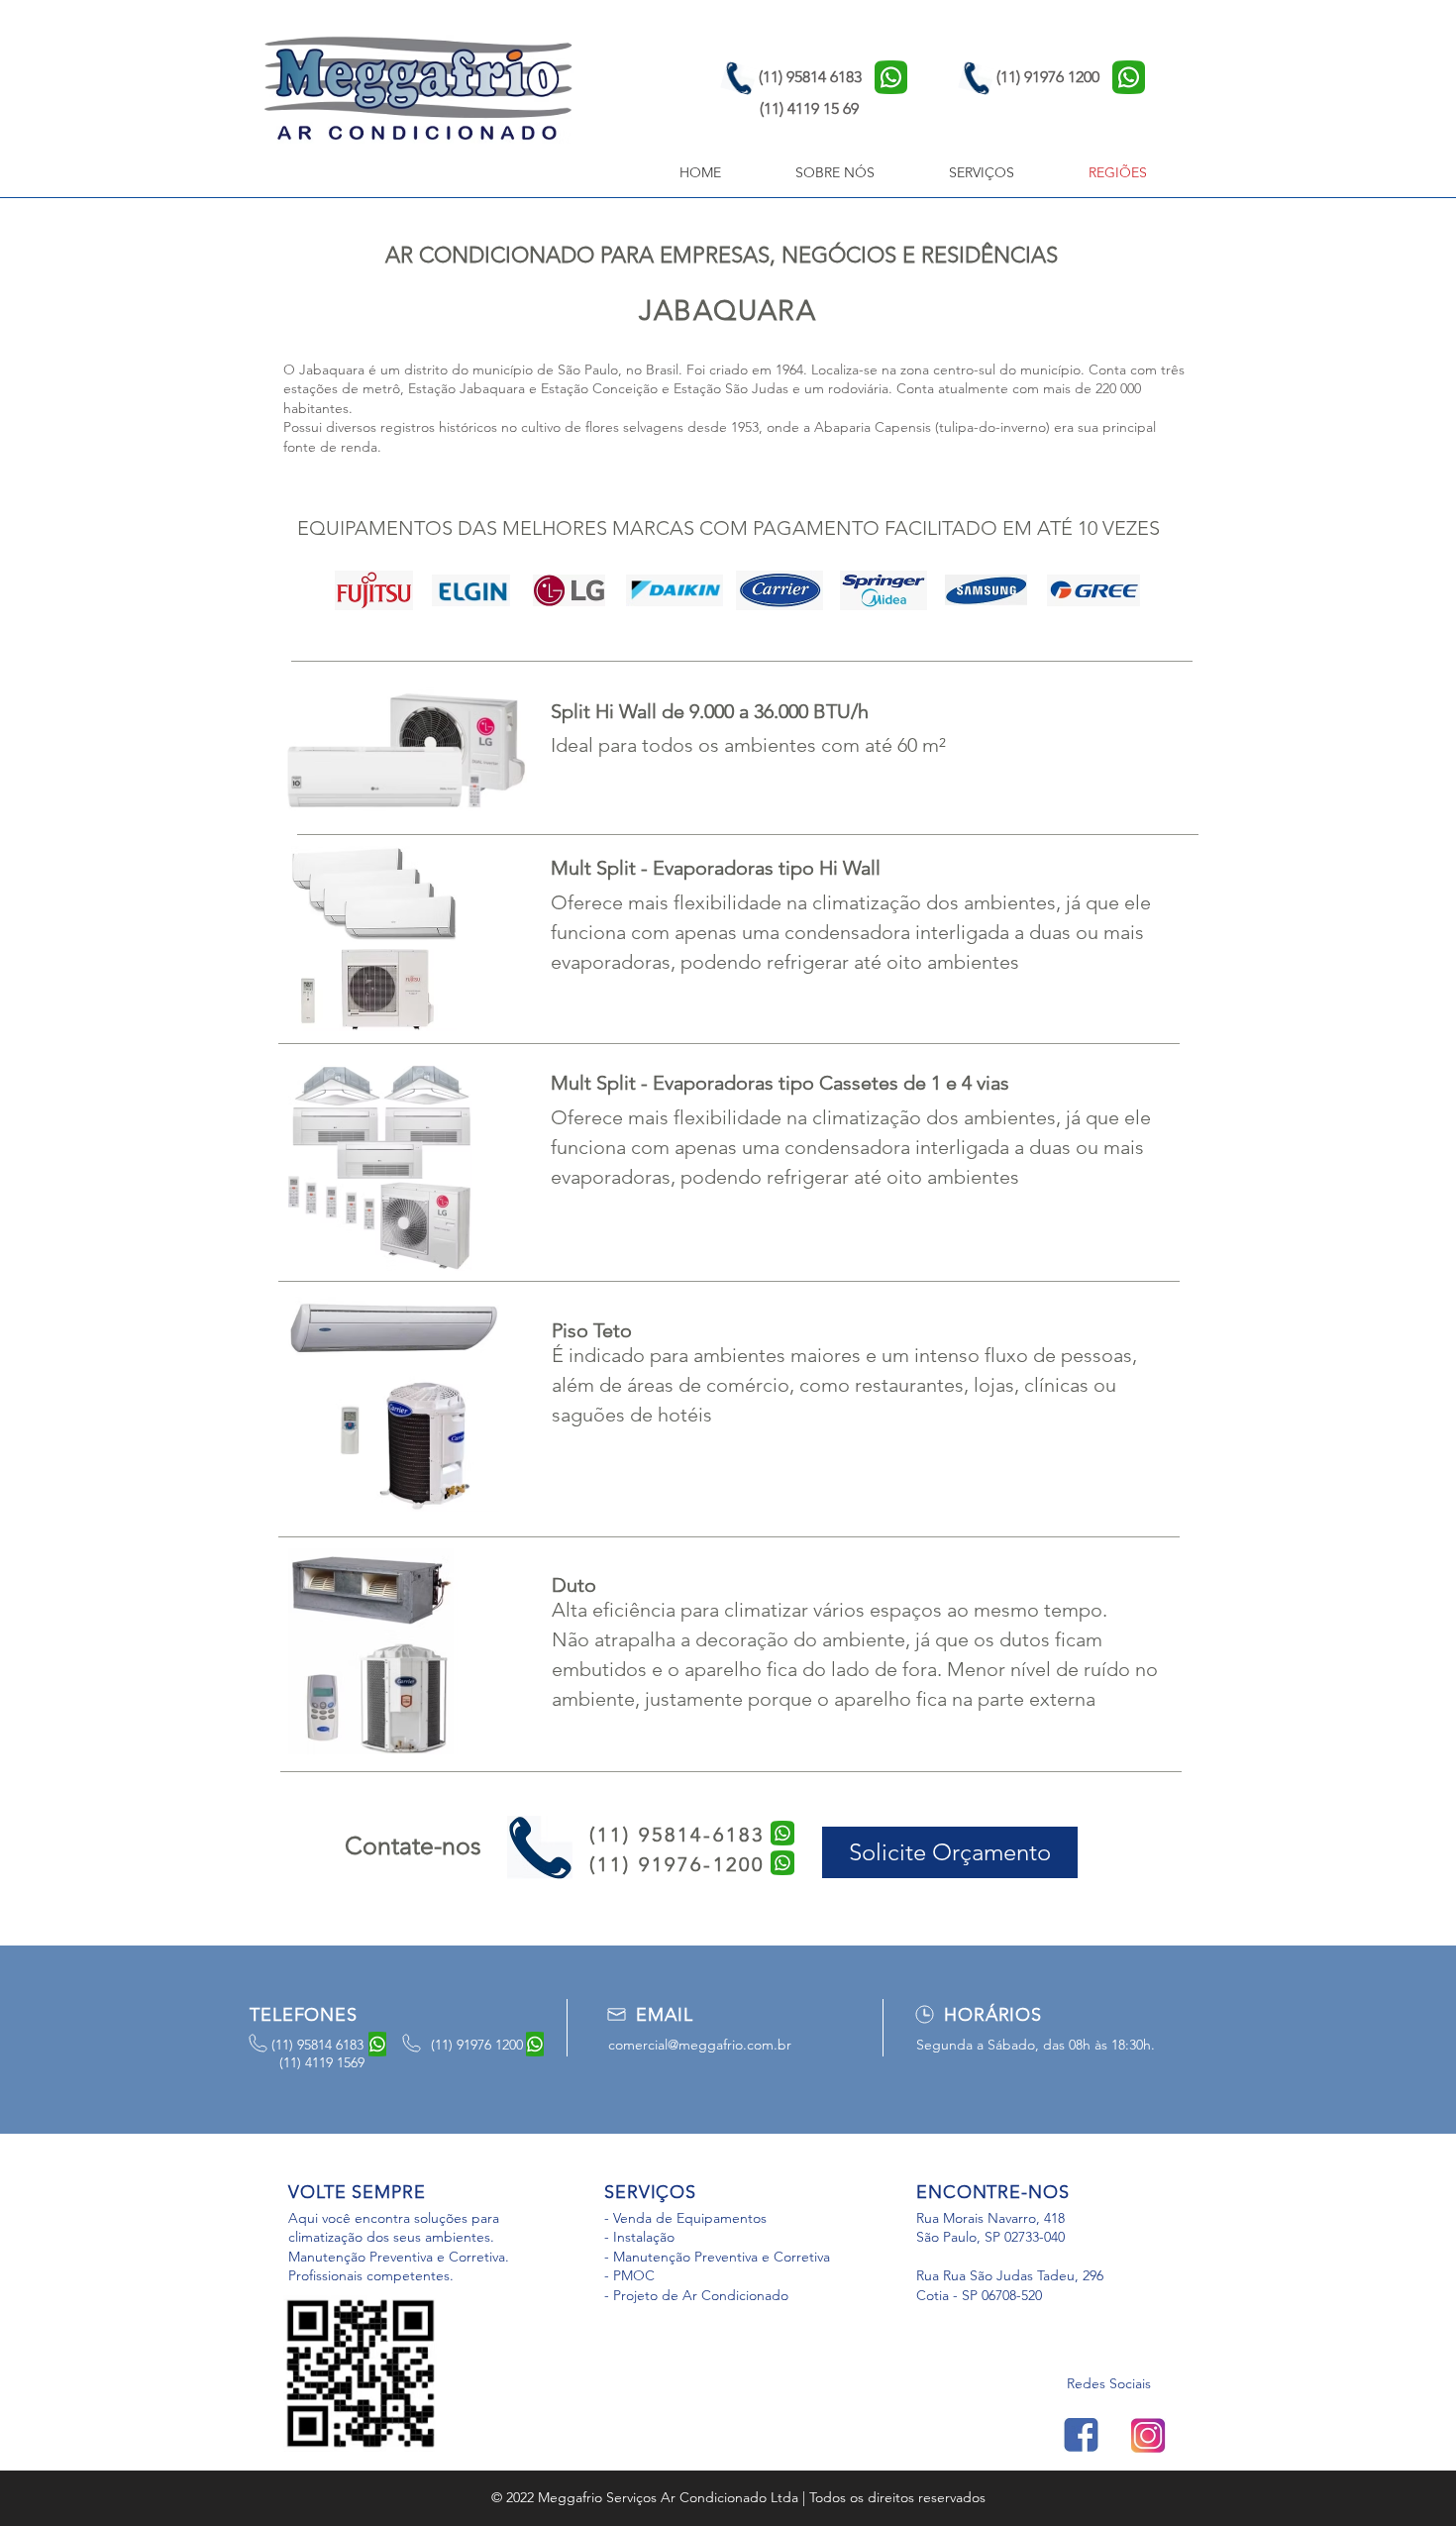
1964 (789, 369)
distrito (426, 369)
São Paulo (588, 369)
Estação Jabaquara (467, 388)
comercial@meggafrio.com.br (700, 2045)
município (503, 369)
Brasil (662, 369)
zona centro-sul (948, 369)
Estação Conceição (599, 388)
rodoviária (858, 388)
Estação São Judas (731, 388)
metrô (381, 388)
